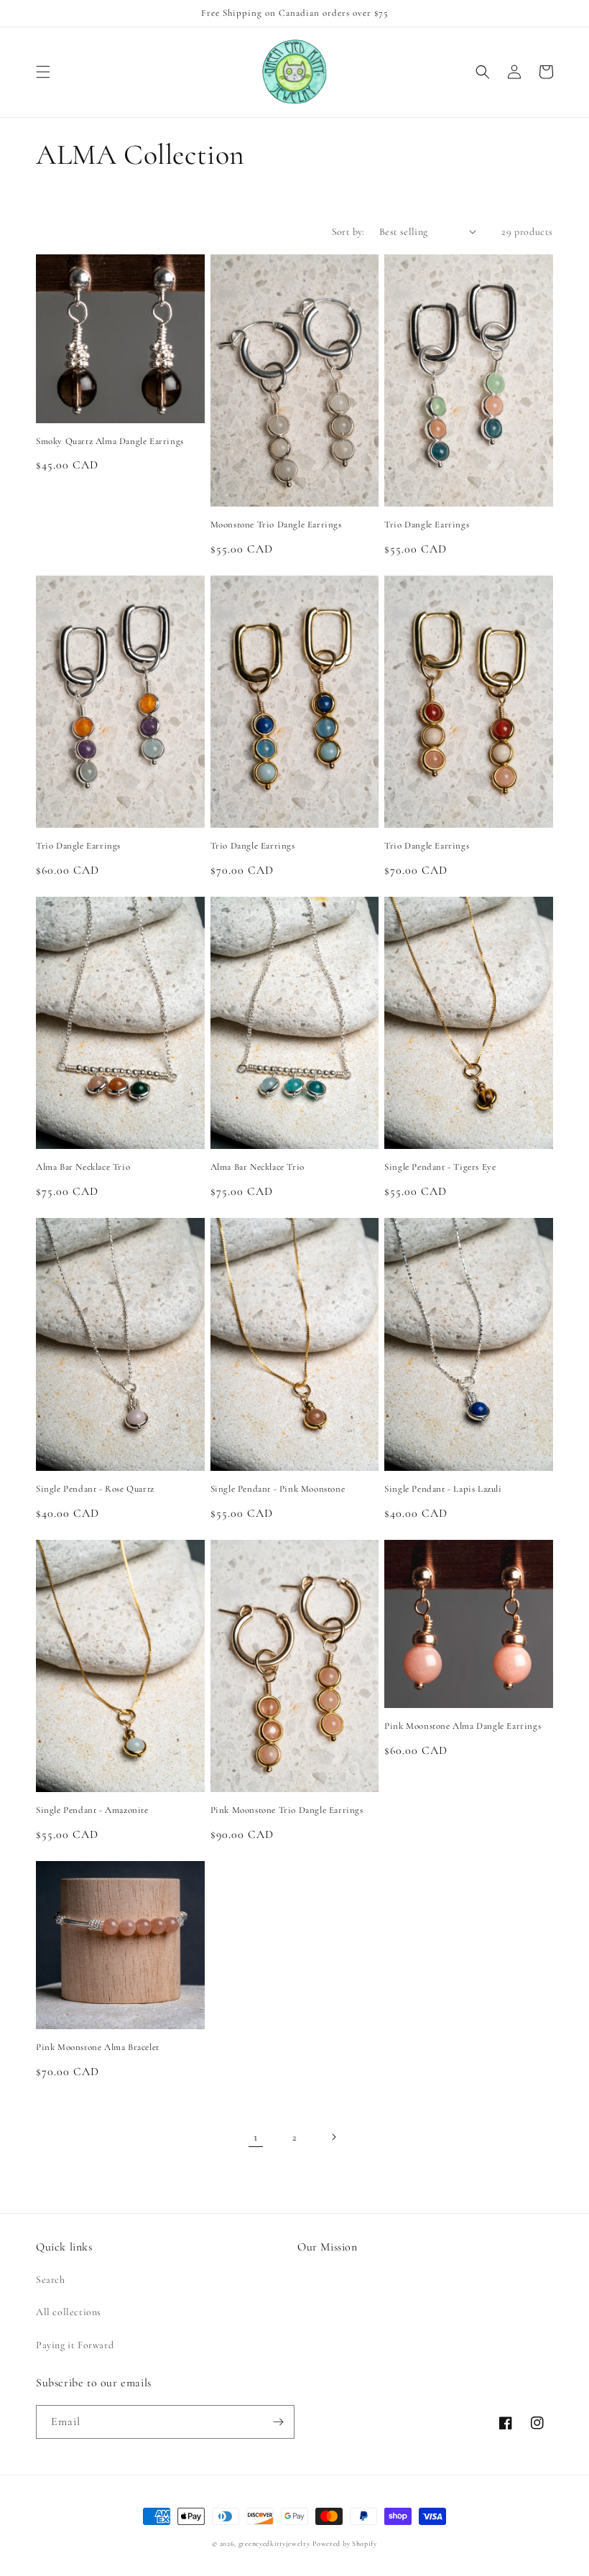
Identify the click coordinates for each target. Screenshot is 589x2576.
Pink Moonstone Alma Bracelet (98, 2047)
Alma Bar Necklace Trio (83, 1167)
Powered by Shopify (345, 2544)
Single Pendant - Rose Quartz (95, 1489)
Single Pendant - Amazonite (92, 1810)
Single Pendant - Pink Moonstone (278, 1489)
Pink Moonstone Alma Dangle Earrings (463, 1726)
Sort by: (348, 232)
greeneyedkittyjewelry (274, 2544)
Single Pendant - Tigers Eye (440, 1167)
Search (51, 2280)
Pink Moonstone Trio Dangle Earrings (287, 1810)
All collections (69, 2312)
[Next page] (333, 2137)
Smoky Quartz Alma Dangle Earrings (110, 441)
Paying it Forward (75, 2345)
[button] (43, 72)
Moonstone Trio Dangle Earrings (276, 525)
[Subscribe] (278, 2422)
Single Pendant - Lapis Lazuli (443, 1489)
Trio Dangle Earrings (427, 525)
